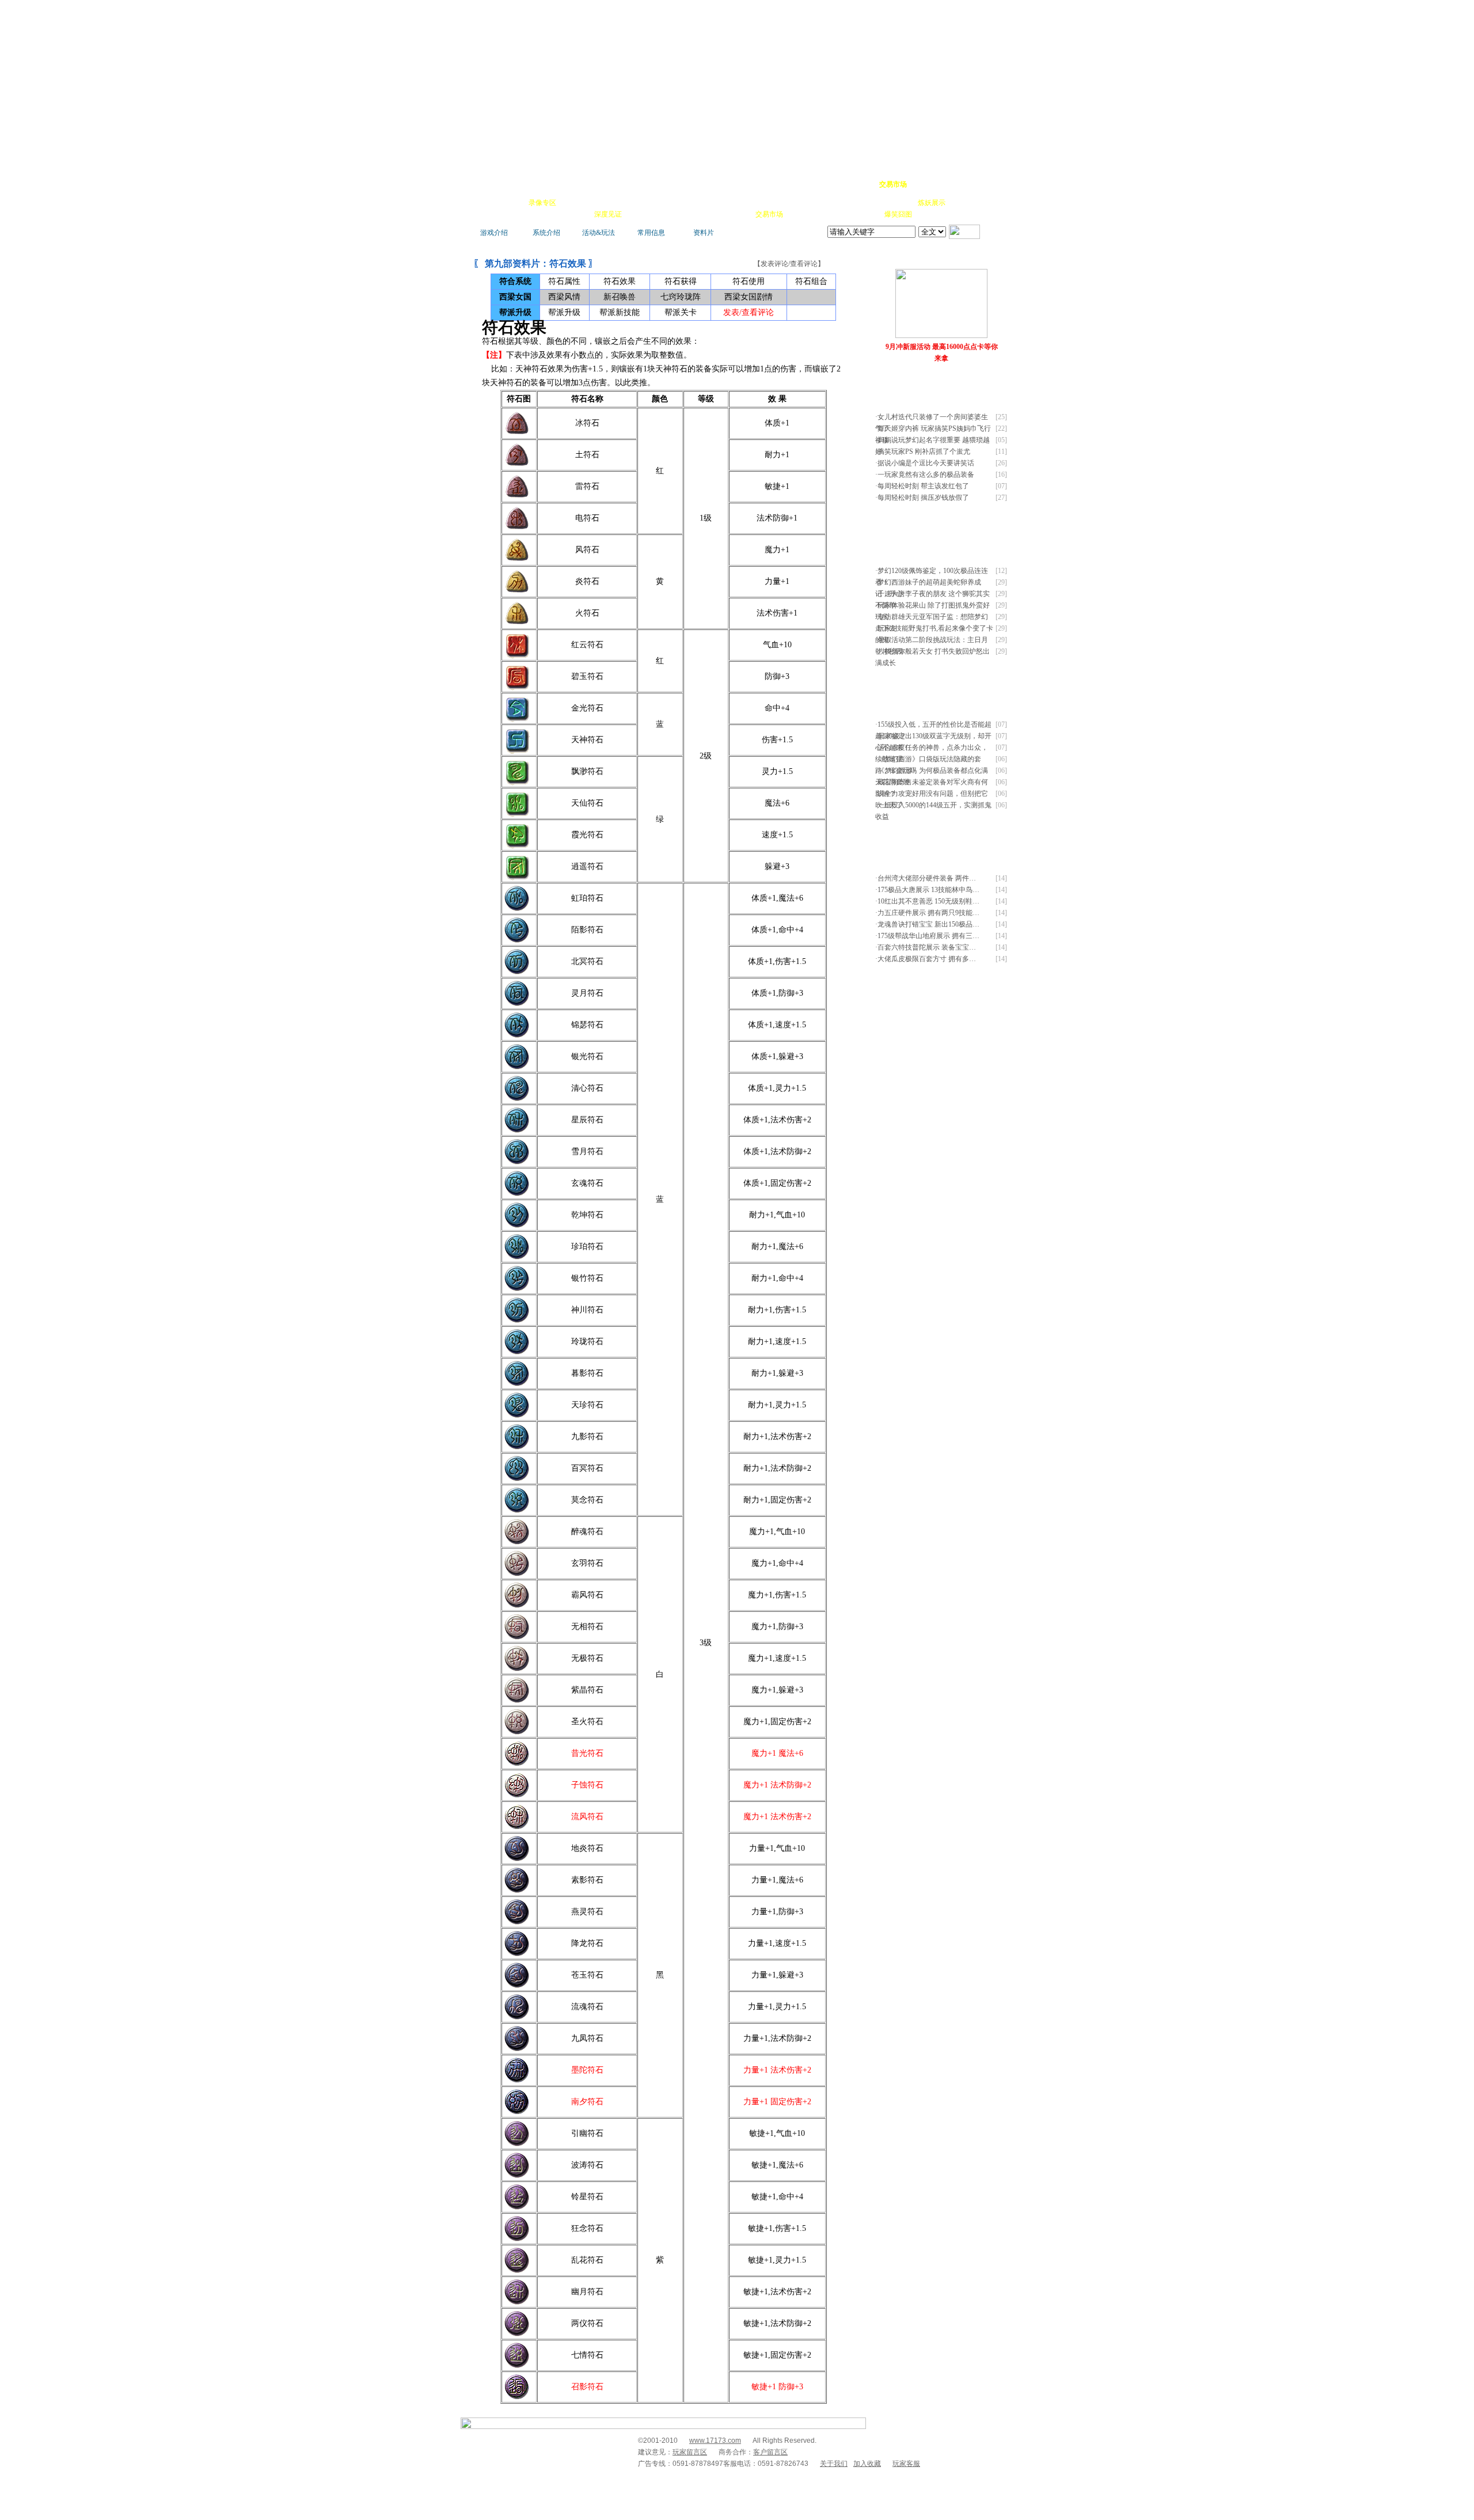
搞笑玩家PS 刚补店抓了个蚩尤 (924, 451)
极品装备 (575, 203)
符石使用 (749, 281)
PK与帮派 (705, 203)
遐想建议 (835, 203)
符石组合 (811, 281)
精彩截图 (705, 214)
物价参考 (770, 203)
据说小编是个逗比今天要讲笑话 (926, 463)
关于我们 (834, 2464)
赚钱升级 (738, 203)
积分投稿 (801, 214)
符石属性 (564, 281)
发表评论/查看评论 (789, 264)
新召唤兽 (620, 297)
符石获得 (681, 281)
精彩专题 (930, 214)
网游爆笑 (899, 203)
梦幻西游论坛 (577, 184)
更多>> (970, 258)
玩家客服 (906, 2464)
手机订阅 (673, 214)
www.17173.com (715, 2441)
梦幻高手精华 (646, 184)
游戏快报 (544, 214)
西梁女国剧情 (749, 297)
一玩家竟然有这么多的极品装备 (926, 475)
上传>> (993, 258)
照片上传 (866, 214)
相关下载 (737, 214)
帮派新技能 (620, 312)
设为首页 (956, 184)
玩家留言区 (690, 2452)
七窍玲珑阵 (681, 297)
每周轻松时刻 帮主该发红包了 (923, 486)
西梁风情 (564, 297)
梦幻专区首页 (498, 184)
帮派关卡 (681, 312)
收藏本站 (925, 184)
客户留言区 (770, 2452)
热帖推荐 (576, 214)
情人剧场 (867, 203)
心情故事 (671, 203)
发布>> (993, 384)
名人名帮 (803, 203)
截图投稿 (834, 214)
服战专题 (640, 214)
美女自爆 (607, 203)
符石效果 (620, 281)
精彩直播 (639, 203)
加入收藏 (867, 2464)
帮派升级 (564, 312)
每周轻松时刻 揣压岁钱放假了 (923, 498)
